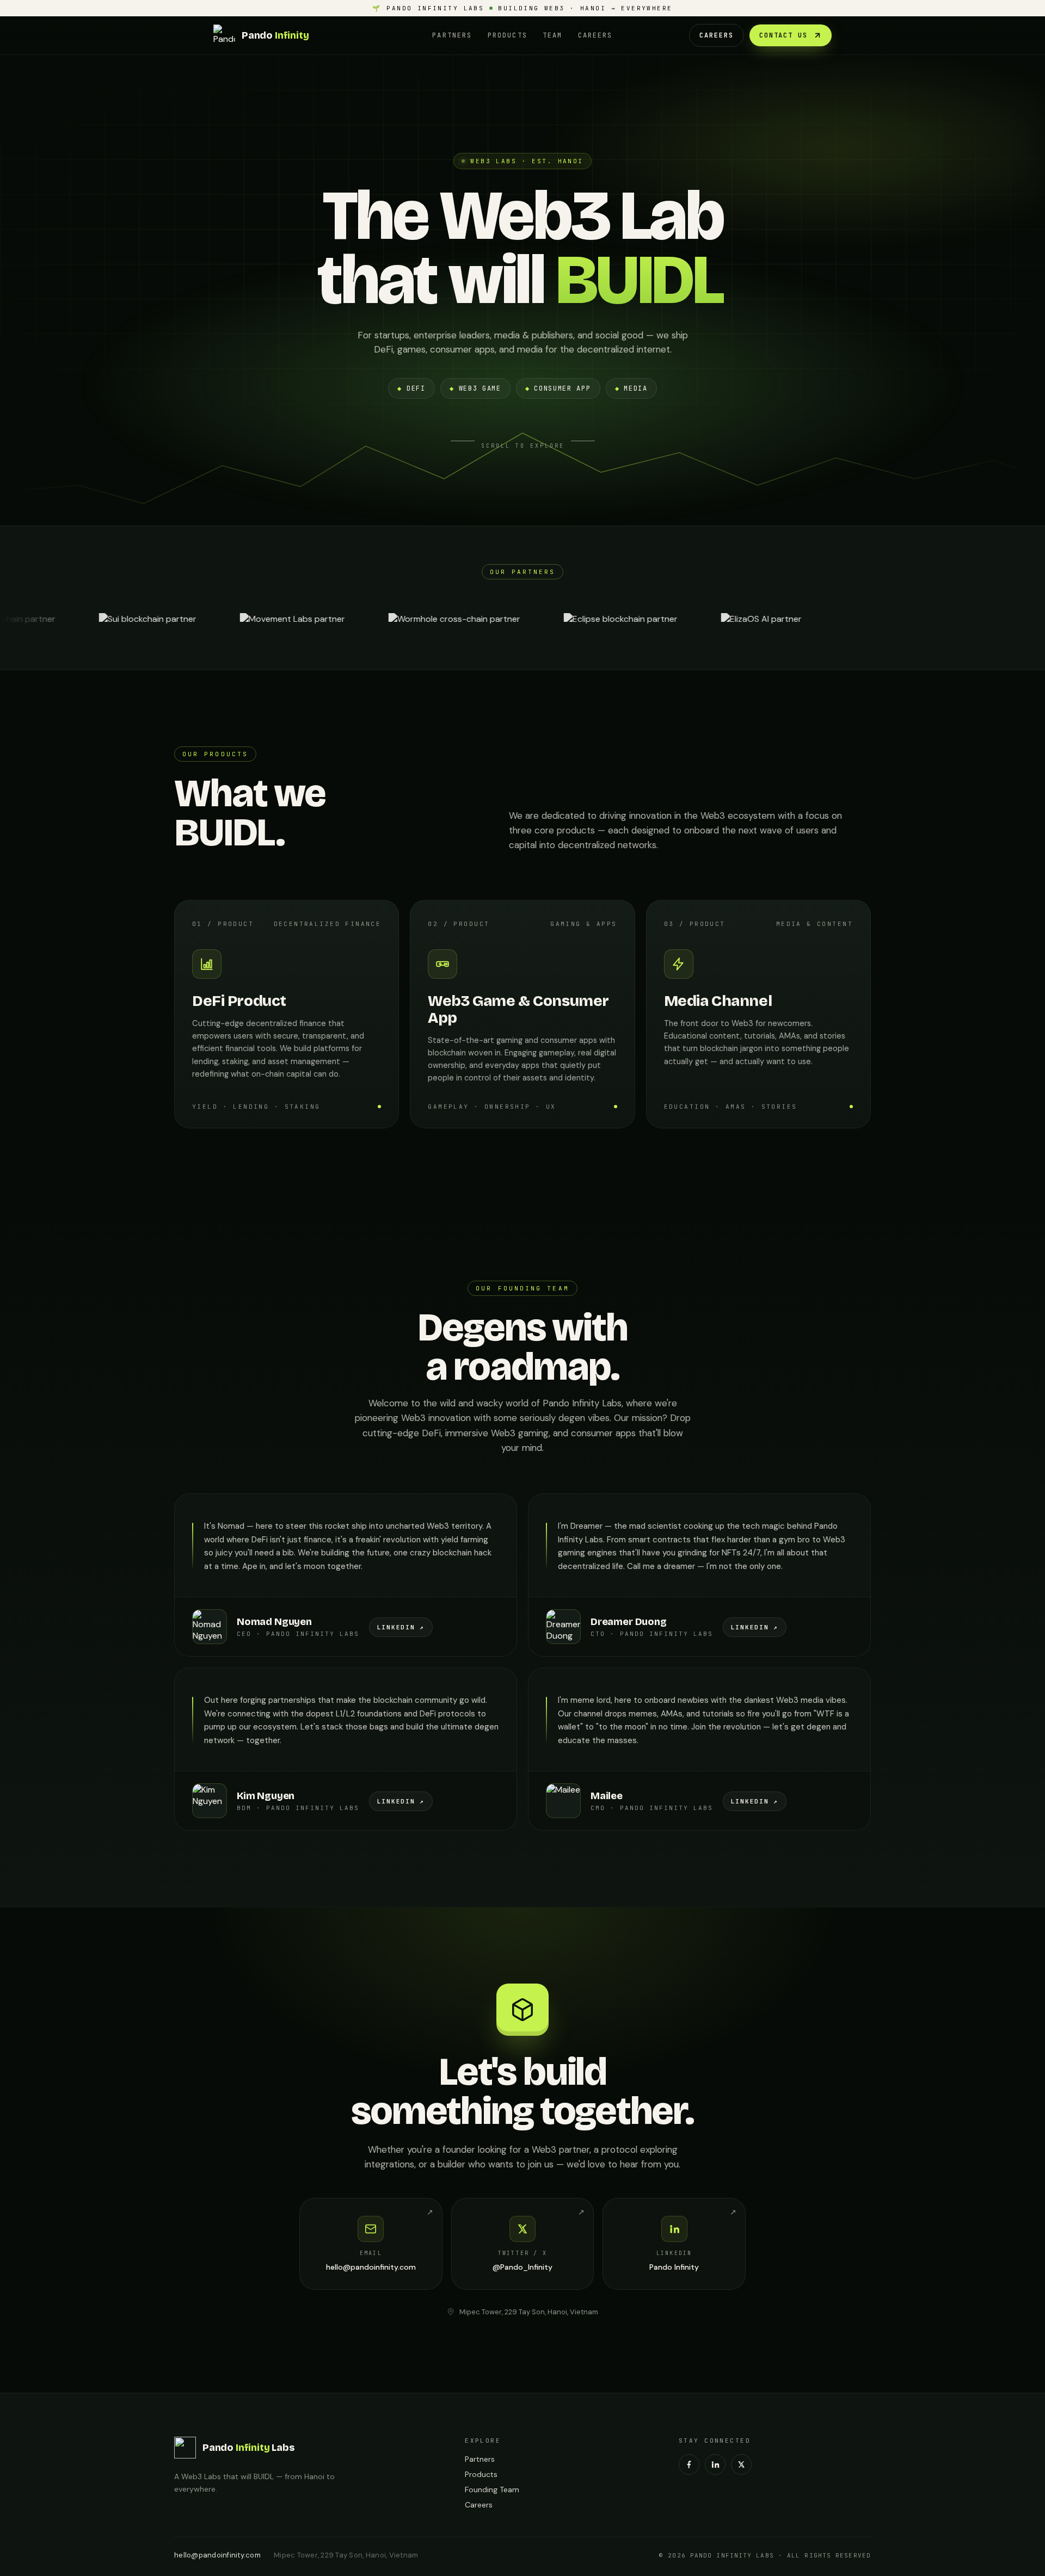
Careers (595, 35)
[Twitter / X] (741, 2464)
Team (553, 35)
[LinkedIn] (715, 2464)
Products (508, 35)
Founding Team (492, 2489)
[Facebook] (689, 2464)
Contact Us (783, 35)
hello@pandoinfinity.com (217, 2555)
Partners (452, 35)
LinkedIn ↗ (401, 1627)
